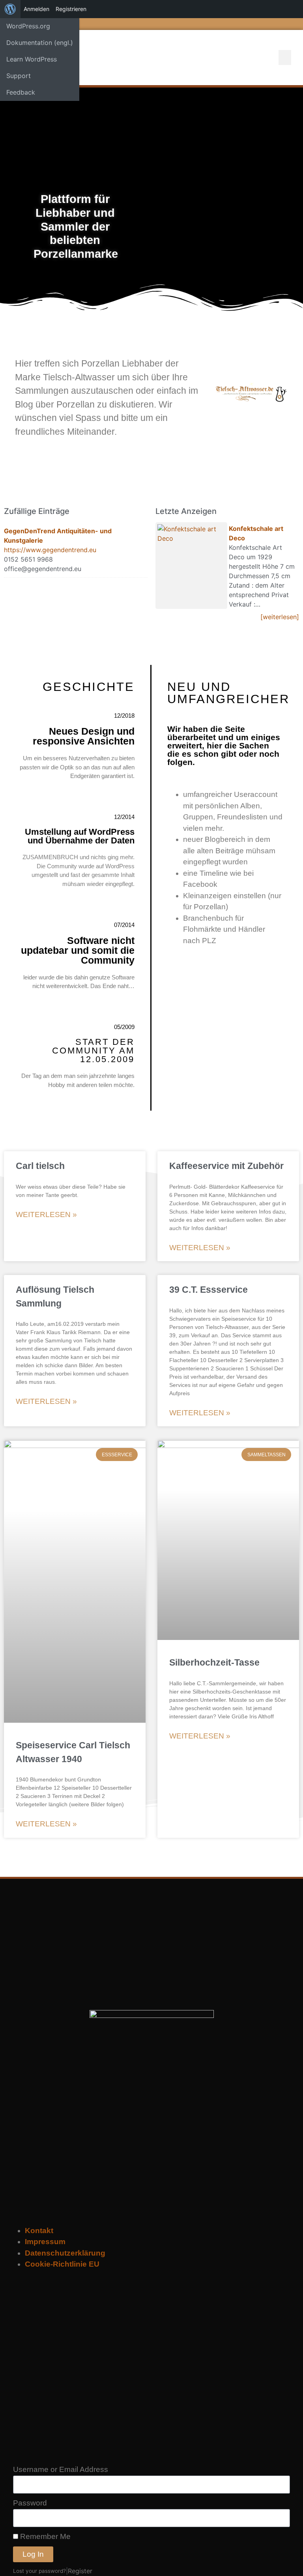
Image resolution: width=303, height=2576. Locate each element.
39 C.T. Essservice (209, 1290)
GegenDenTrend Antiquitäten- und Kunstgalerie (58, 536)
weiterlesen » (46, 1214)
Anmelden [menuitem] (36, 9)
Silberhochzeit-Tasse (214, 1662)
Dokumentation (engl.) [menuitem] (40, 43)
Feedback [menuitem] (21, 92)
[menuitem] (10, 9)
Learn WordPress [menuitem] (32, 59)
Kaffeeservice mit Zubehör (226, 1166)
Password (30, 2503)
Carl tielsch (40, 1166)
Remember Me (44, 2536)
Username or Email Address (61, 2469)
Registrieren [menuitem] (71, 9)
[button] (285, 58)
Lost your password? (39, 2571)
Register (80, 2571)
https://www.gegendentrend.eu (50, 550)
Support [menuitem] (19, 76)
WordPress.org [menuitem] (28, 26)
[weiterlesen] (280, 617)
